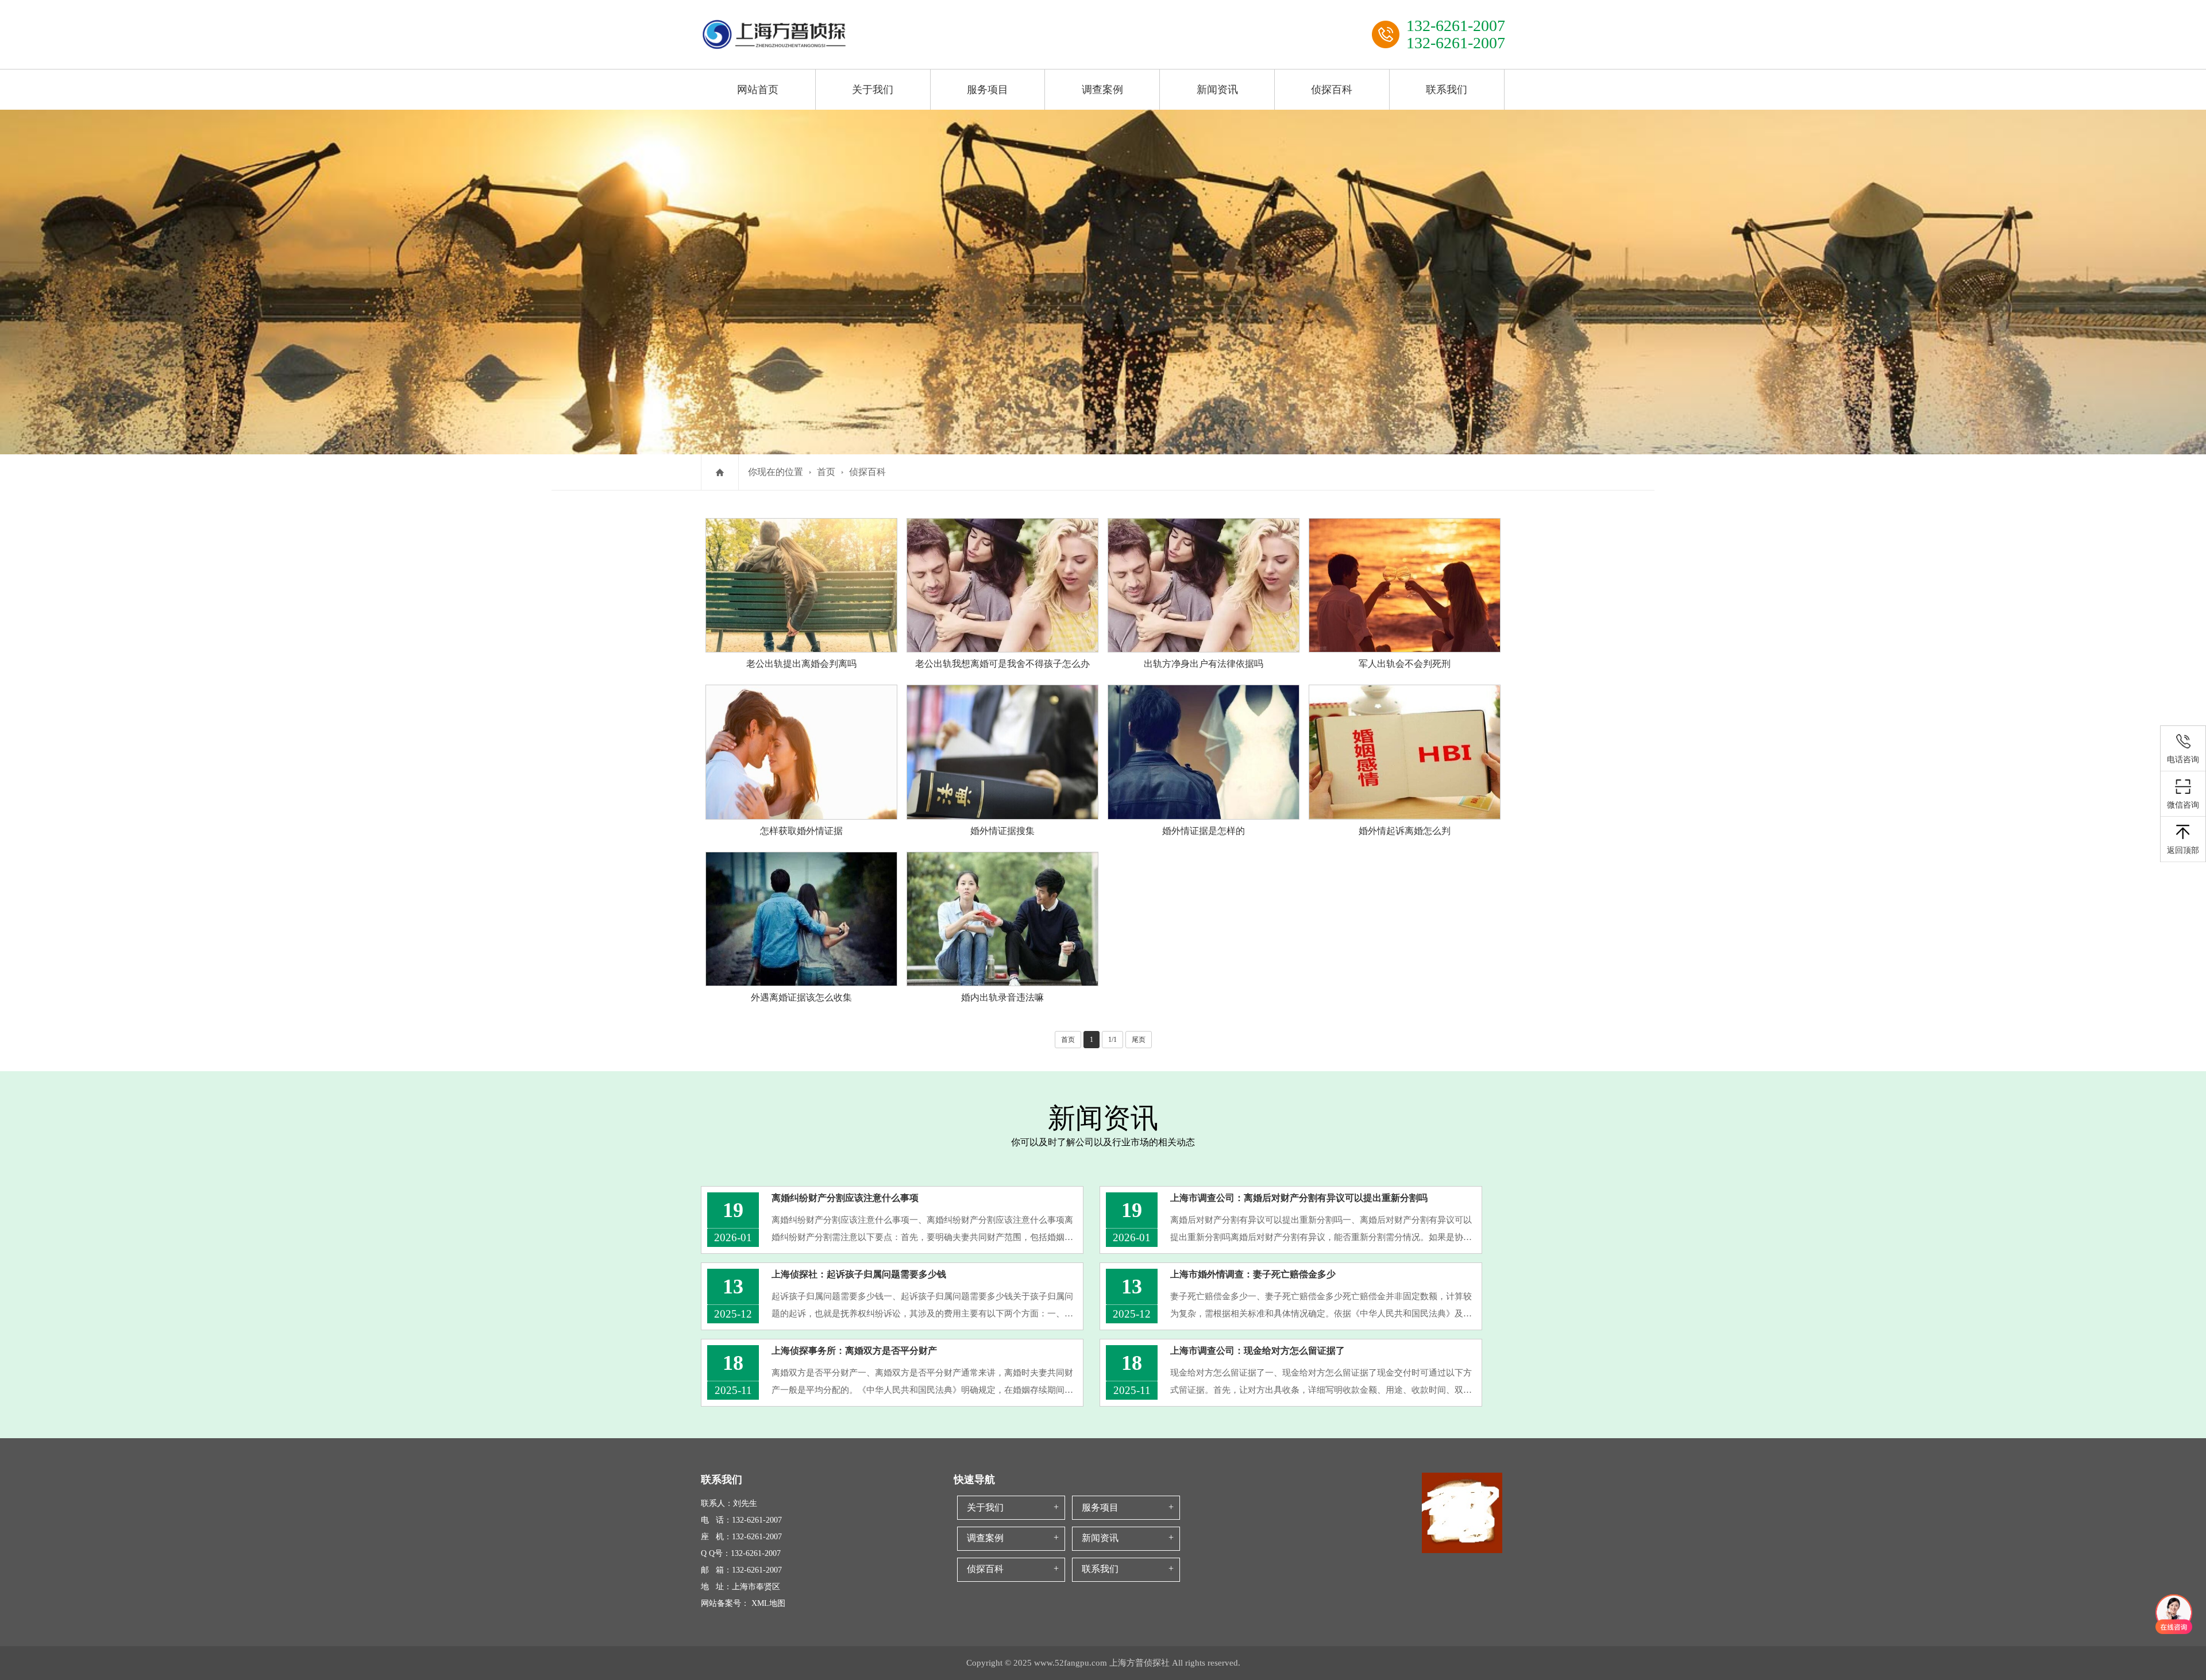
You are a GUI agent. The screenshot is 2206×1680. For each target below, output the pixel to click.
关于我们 (873, 90)
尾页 (1139, 1040)
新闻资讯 (1217, 90)
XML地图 (768, 1603)
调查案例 (1102, 90)
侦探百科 (1332, 90)
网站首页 (758, 90)
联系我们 (1447, 90)
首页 (826, 472)
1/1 (1112, 1040)
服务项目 (988, 90)
